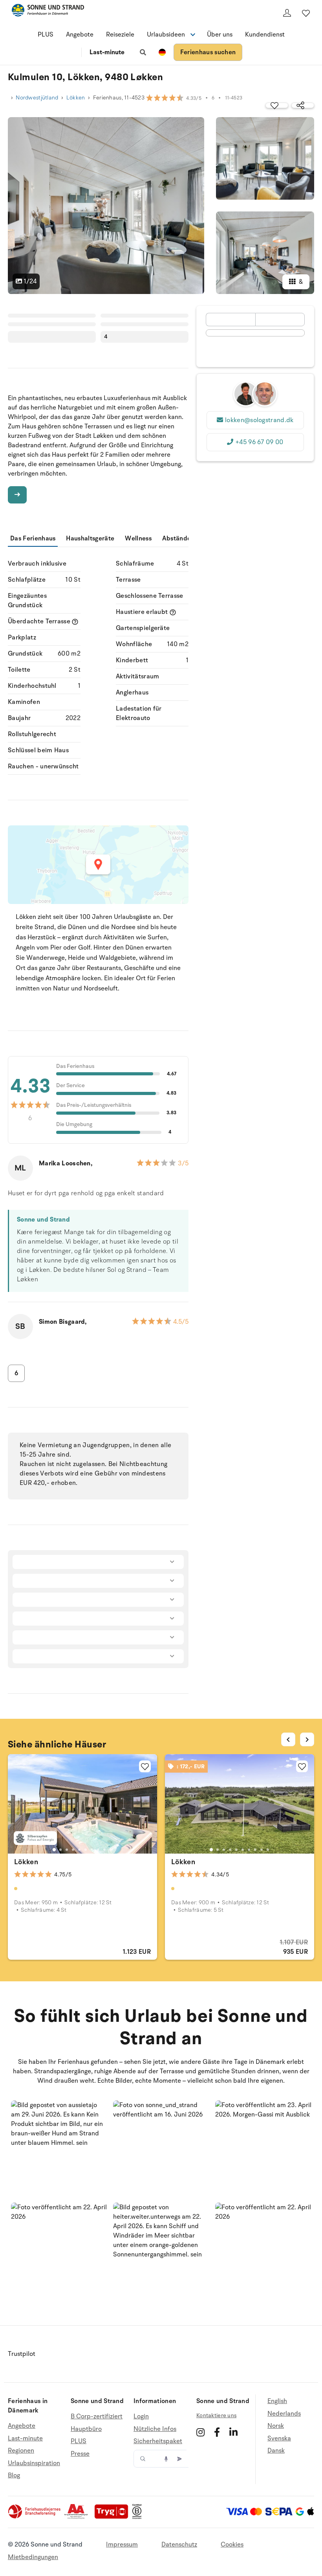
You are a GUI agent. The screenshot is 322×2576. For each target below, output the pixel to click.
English (277, 2401)
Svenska (279, 2438)
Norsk (276, 2426)
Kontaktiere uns (216, 2415)
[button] (59, 2148)
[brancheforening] (35, 2517)
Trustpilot (22, 2354)
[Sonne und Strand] (48, 12)
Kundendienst (265, 35)
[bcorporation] (139, 2517)
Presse (80, 2454)
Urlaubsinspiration (34, 2463)
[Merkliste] (306, 13)
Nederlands (284, 2414)
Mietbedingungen (33, 2557)
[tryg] (113, 2517)
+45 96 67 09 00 (259, 442)
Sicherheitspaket (158, 2441)
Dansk (276, 2451)
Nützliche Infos (155, 2429)
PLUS (46, 35)
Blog (14, 2475)
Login (141, 2417)
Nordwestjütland (37, 98)
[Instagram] (200, 2432)
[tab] (54, 1850)
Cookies (232, 2545)
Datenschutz (179, 2545)
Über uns (220, 35)
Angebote (80, 35)
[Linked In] (233, 2432)
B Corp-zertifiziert (97, 2417)
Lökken (76, 98)
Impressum (122, 2545)
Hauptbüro (86, 2429)
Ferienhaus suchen (208, 52)
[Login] (287, 13)
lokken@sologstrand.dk (259, 420)
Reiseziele (120, 35)
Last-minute (107, 52)
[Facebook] (217, 2432)
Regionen (21, 2451)
